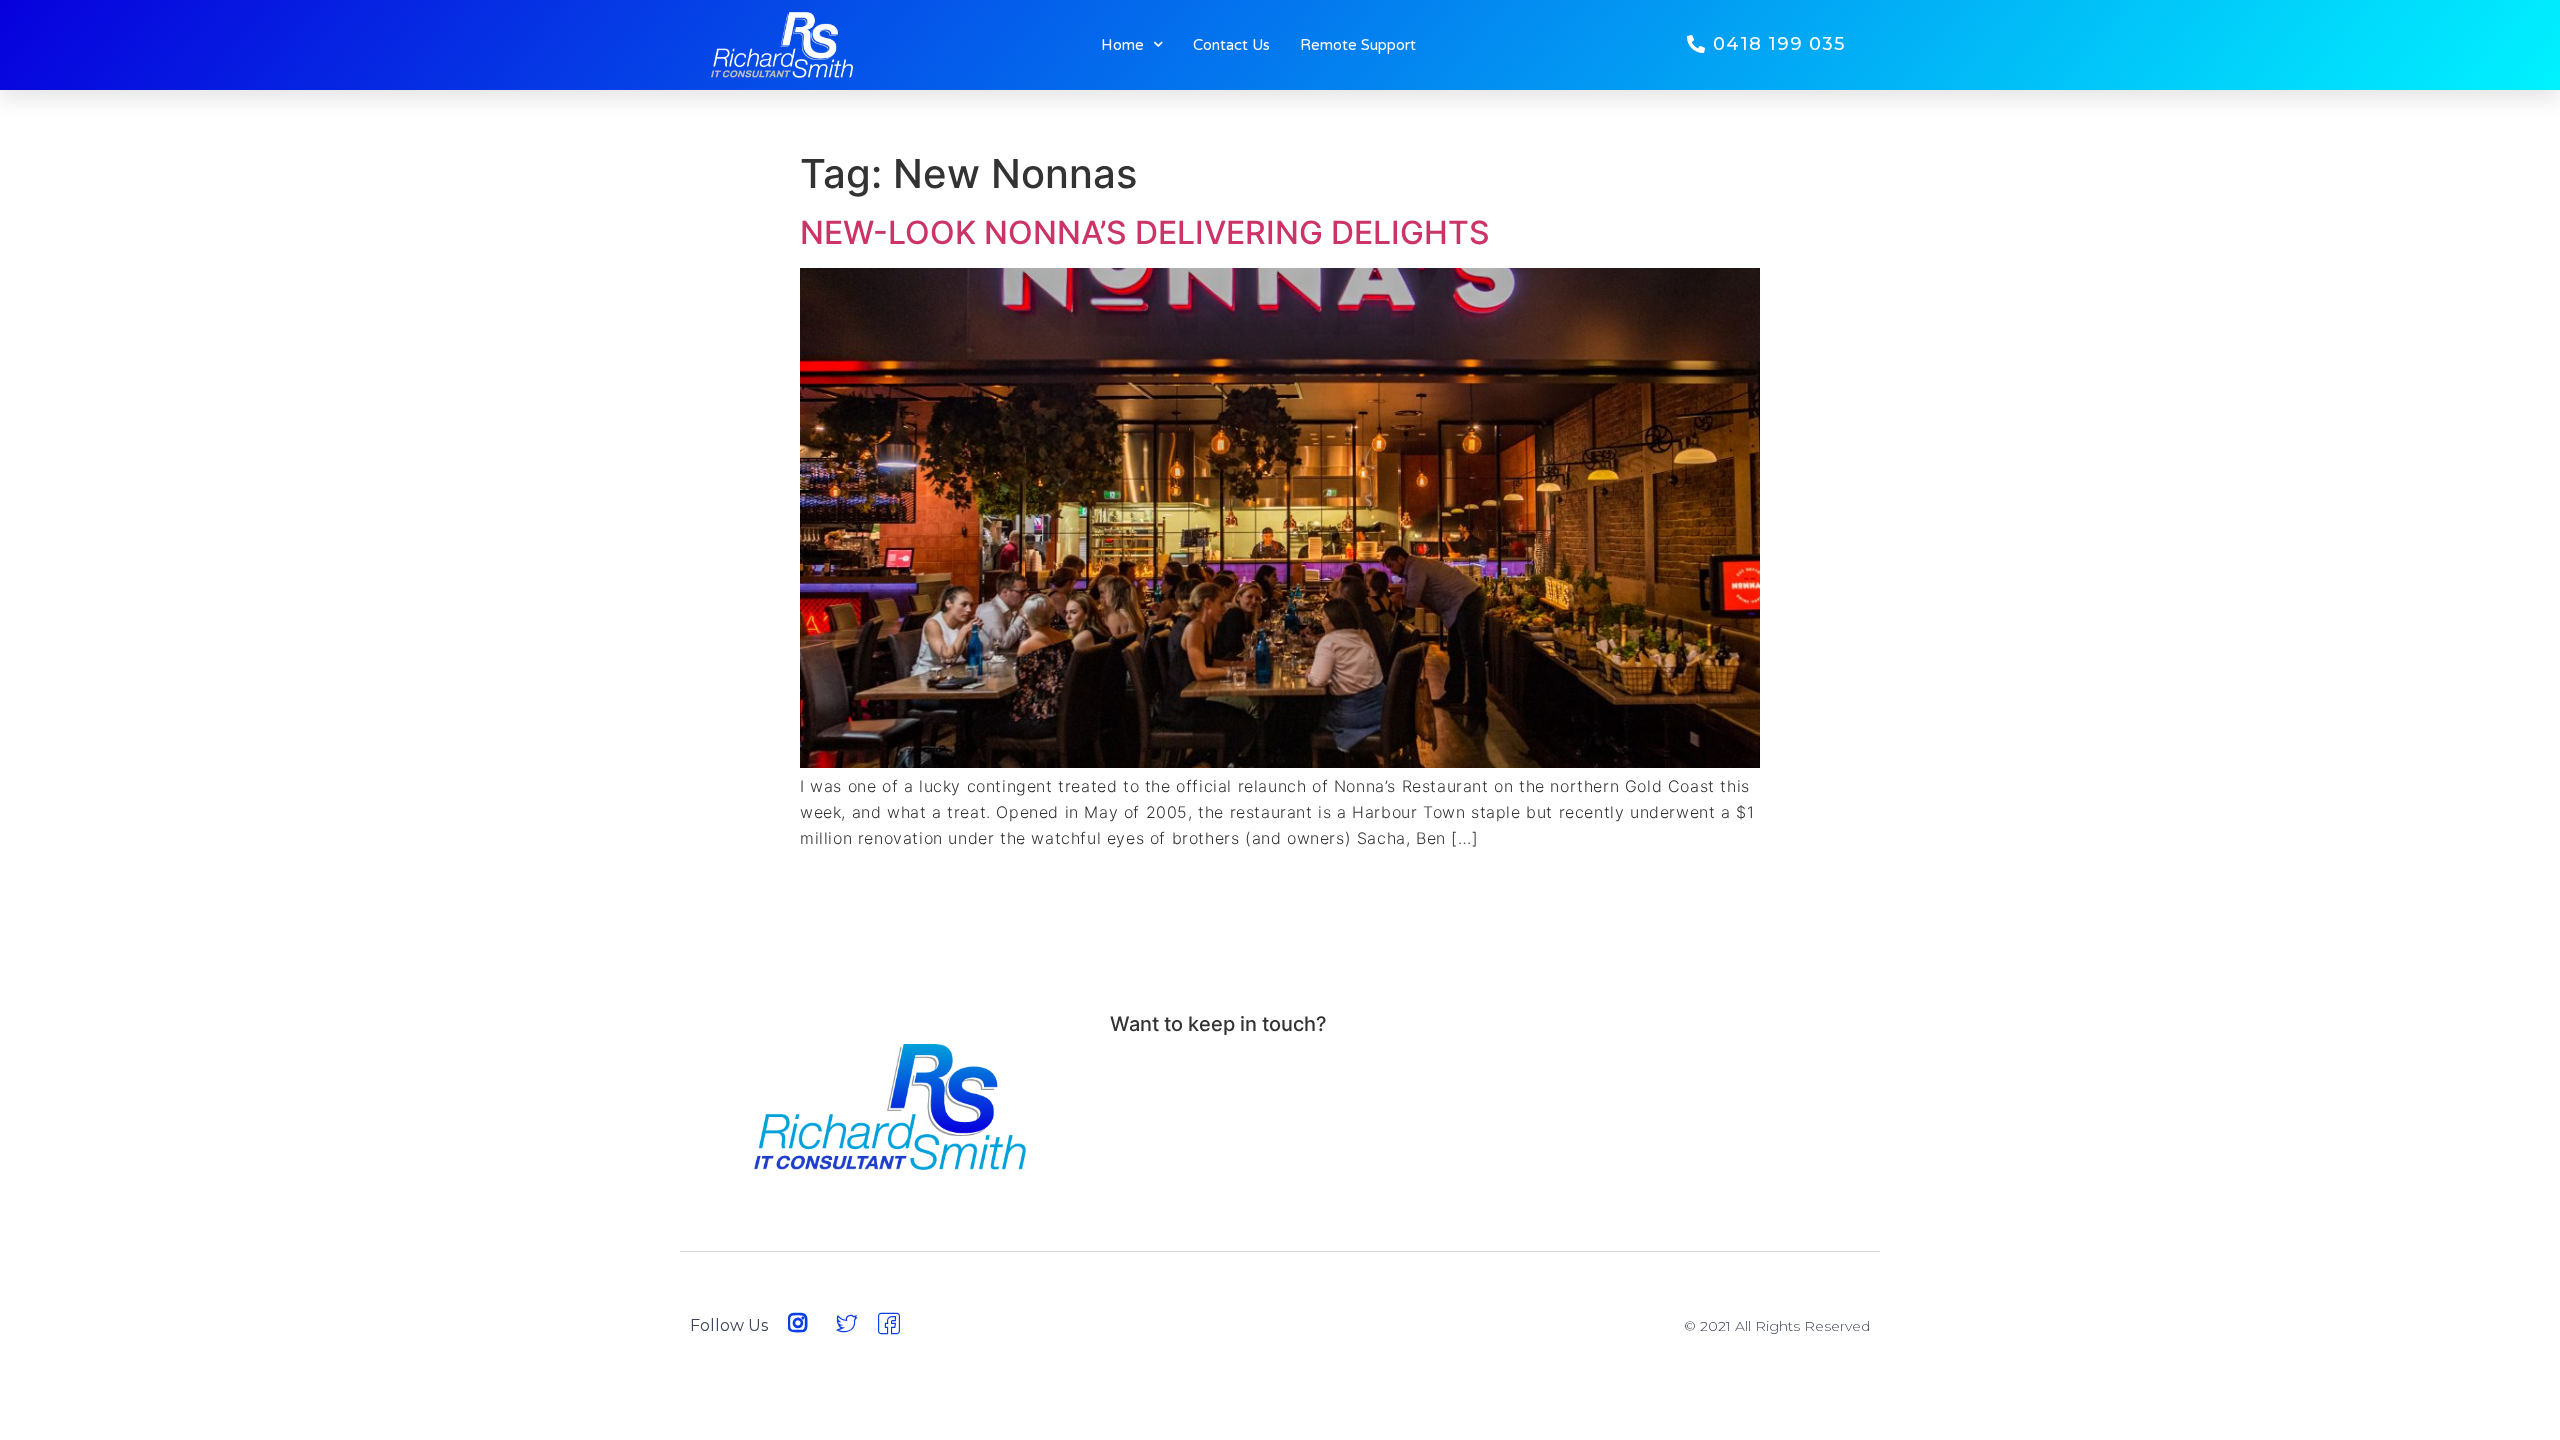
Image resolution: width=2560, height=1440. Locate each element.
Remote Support (1358, 45)
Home (1122, 45)
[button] (1766, 44)
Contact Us (1231, 45)
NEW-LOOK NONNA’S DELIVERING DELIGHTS (1145, 232)
